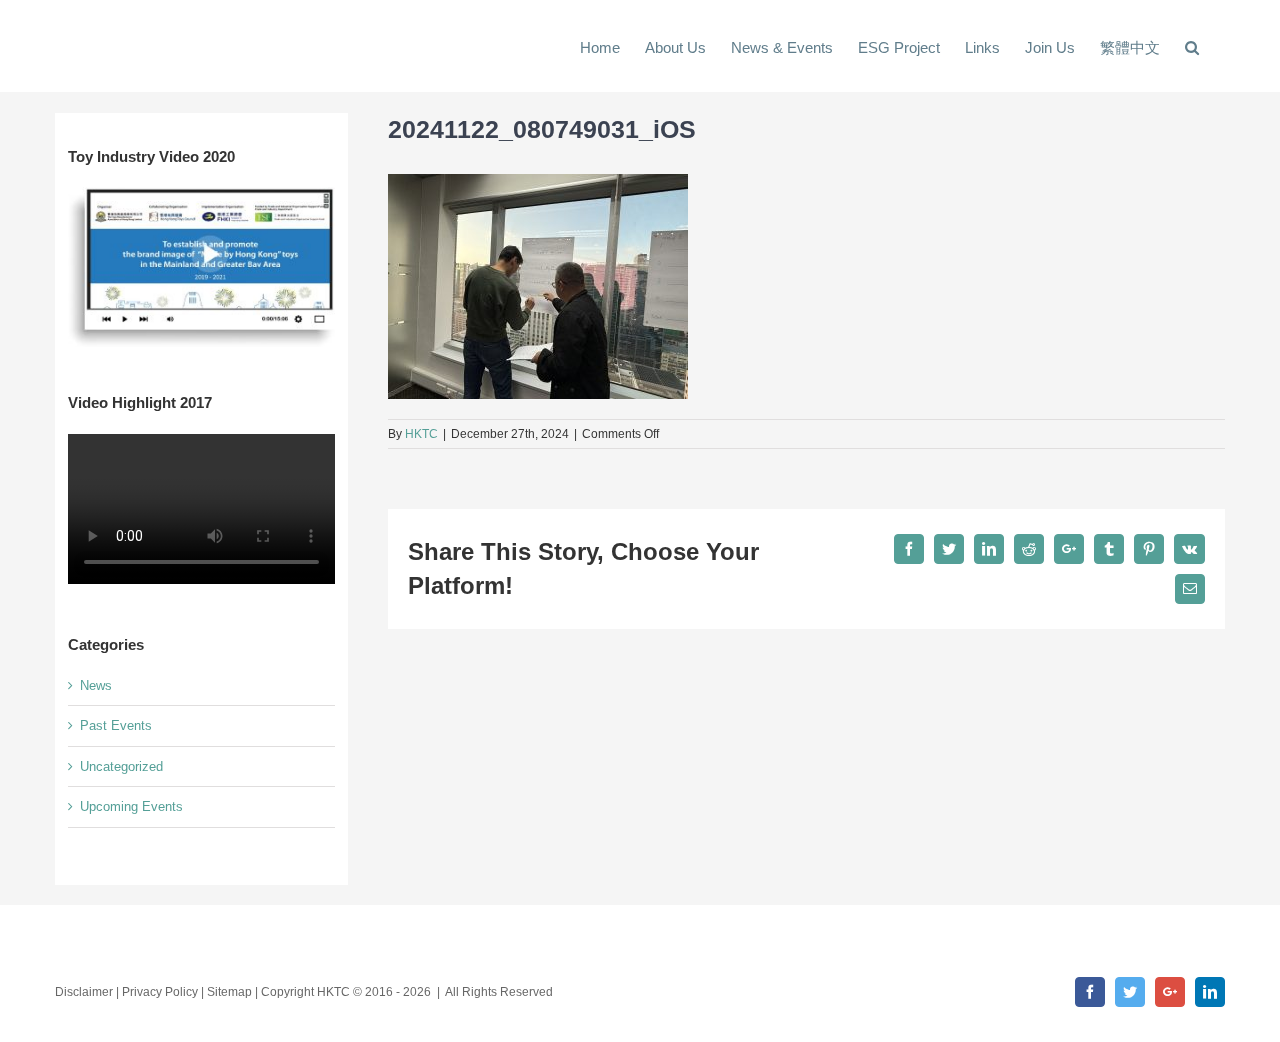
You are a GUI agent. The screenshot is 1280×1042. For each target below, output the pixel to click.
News (96, 685)
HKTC (421, 434)
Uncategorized (121, 766)
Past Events (116, 725)
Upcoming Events (131, 806)
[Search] (1192, 46)
